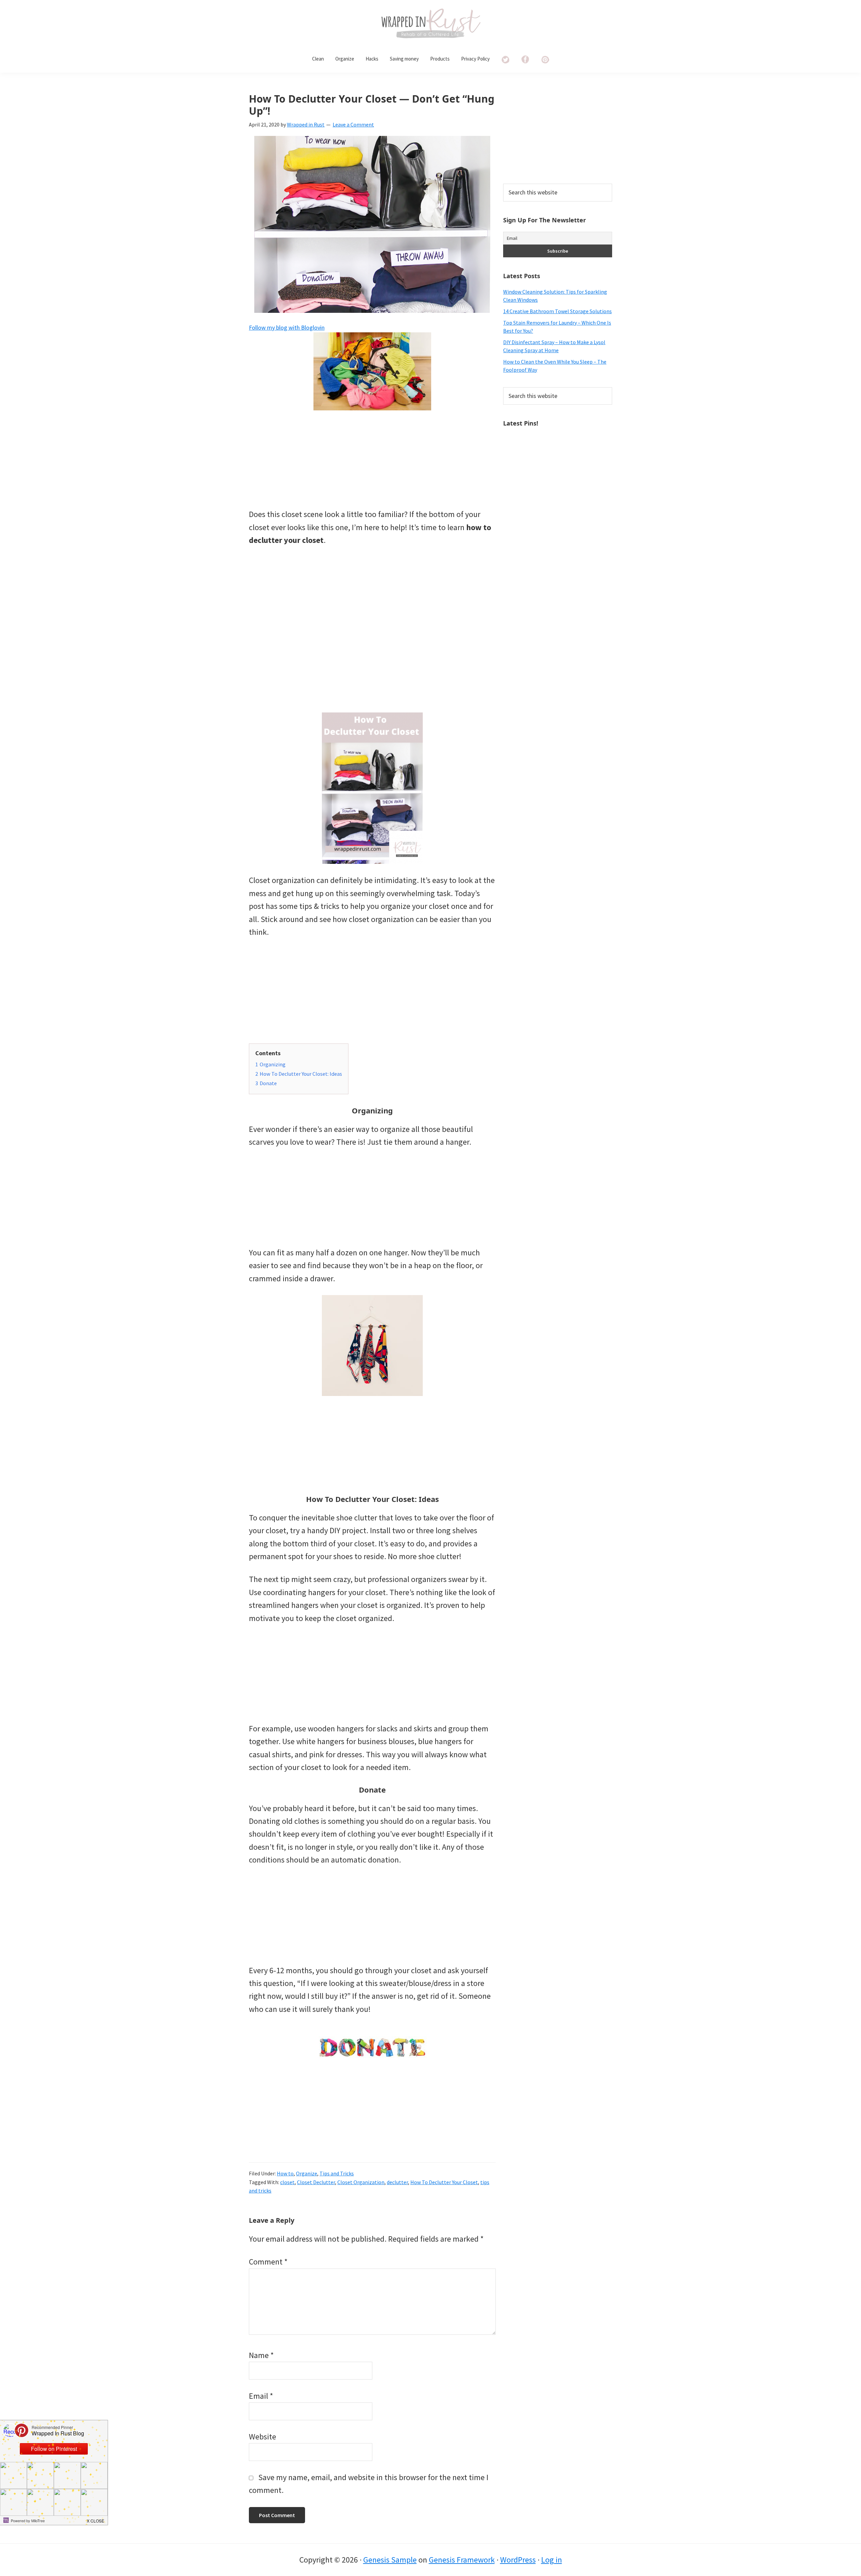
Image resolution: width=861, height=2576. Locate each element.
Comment (268, 2262)
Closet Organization (361, 2182)
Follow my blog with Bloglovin (287, 327)
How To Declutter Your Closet (444, 2182)
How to (285, 2173)
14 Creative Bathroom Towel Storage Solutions (557, 311)
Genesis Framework (462, 2560)
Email (261, 2396)
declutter (397, 2182)
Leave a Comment (353, 124)
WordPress (518, 2560)
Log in (552, 2560)
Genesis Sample (390, 2560)
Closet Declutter (316, 2182)
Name (261, 2355)
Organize (307, 2173)
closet (287, 2182)
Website (263, 2437)
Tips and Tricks (337, 2173)
